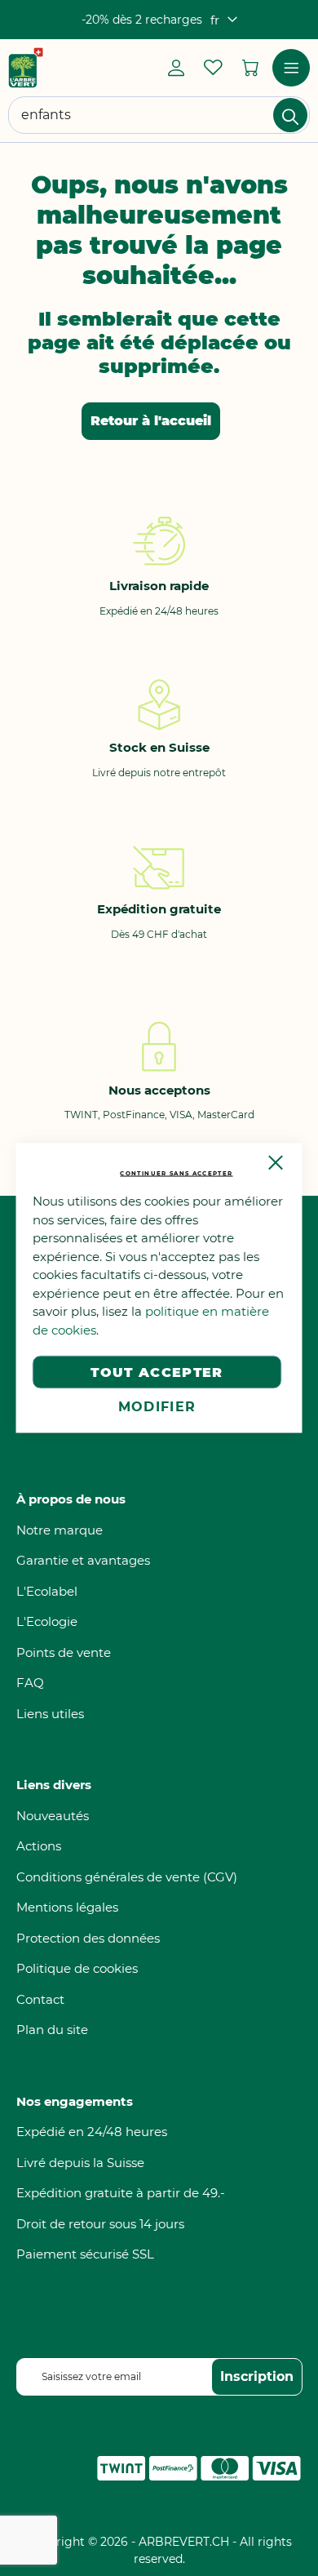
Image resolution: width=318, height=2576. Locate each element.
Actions (39, 1846)
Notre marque (60, 1530)
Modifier (157, 1407)
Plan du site (52, 2030)
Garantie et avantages (83, 1560)
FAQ (30, 1683)
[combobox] (159, 115)
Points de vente (64, 1652)
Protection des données (88, 1938)
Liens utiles (50, 1714)
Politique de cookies (77, 1968)
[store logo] (26, 68)
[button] (224, 20)
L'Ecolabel (47, 1591)
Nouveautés (53, 1816)
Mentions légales (67, 1907)
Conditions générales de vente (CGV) (127, 1877)
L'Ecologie (47, 1621)
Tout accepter (157, 1372)
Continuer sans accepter (176, 1173)
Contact (40, 1999)
